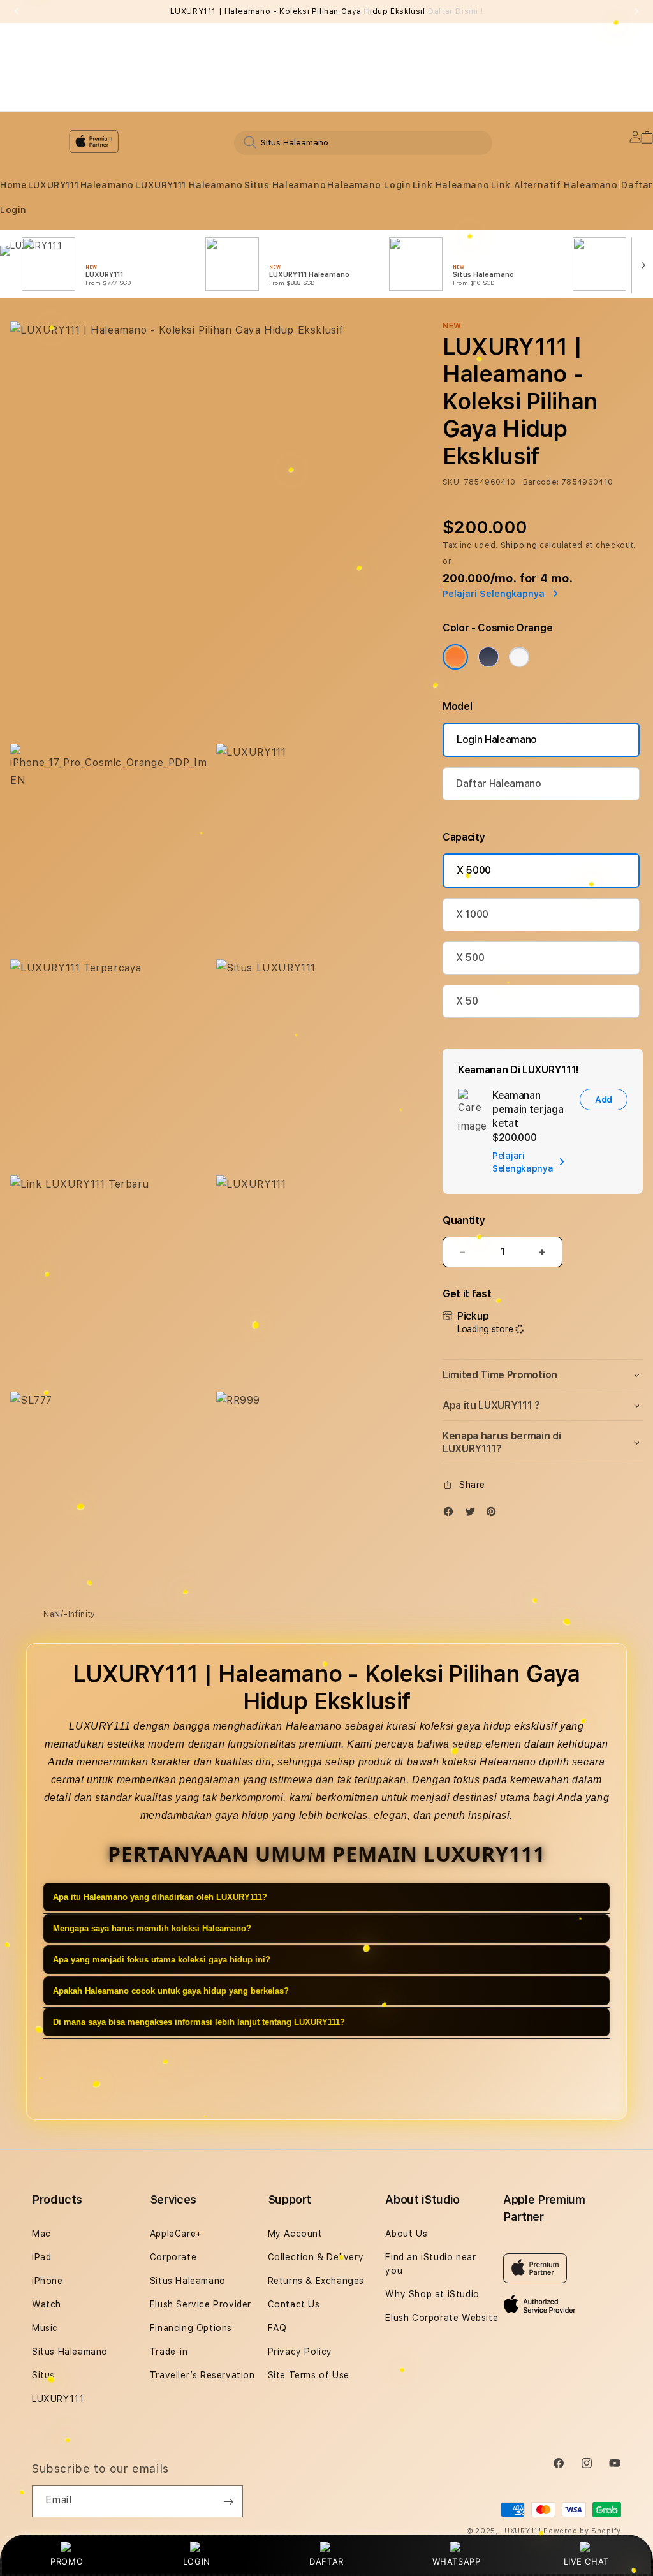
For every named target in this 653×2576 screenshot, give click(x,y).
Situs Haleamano (285, 185)
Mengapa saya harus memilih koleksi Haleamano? (152, 1928)
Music (45, 2328)
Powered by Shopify (582, 2531)
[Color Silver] (519, 657)
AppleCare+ (176, 2234)
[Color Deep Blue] (488, 657)
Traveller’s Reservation (202, 2375)
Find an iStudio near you (430, 2264)
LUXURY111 (53, 185)
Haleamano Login (369, 185)
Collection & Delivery (316, 2257)
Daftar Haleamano (499, 784)
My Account (295, 2234)
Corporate (173, 2257)
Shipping (519, 545)
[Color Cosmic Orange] (455, 657)
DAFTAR (326, 2561)
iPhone (48, 2281)
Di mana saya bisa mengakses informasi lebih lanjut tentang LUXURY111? (199, 2022)
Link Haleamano (451, 185)
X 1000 (472, 914)
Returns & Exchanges (316, 2281)
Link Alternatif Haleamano (554, 185)
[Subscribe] (228, 2501)
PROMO (67, 2561)
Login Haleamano (497, 740)
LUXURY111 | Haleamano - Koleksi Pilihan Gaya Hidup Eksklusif (327, 11)
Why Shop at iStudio (432, 2294)
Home (13, 185)
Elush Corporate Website (442, 2318)
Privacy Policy (300, 2352)
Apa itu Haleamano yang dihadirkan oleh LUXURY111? (160, 1897)
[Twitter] (473, 1514)
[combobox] (363, 142)
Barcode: (541, 482)
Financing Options (191, 2328)
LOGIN (197, 2561)
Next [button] (636, 11)
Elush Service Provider (201, 2304)
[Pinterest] (494, 1514)
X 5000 (474, 870)
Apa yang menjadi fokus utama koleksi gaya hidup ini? (162, 1960)
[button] (13, 185)
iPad (41, 2257)
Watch (47, 2304)
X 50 (467, 1001)
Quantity (464, 1220)
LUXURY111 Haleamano (189, 185)
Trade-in (169, 2352)
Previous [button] (17, 11)
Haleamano (107, 185)
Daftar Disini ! (455, 11)
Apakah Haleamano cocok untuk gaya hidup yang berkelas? (171, 1991)
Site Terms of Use (309, 2375)
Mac (41, 2234)
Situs (43, 2375)
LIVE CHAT (586, 2561)
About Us (406, 2234)
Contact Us (294, 2304)
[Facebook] (451, 1514)
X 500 (470, 958)
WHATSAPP (456, 2561)
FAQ (277, 2328)
